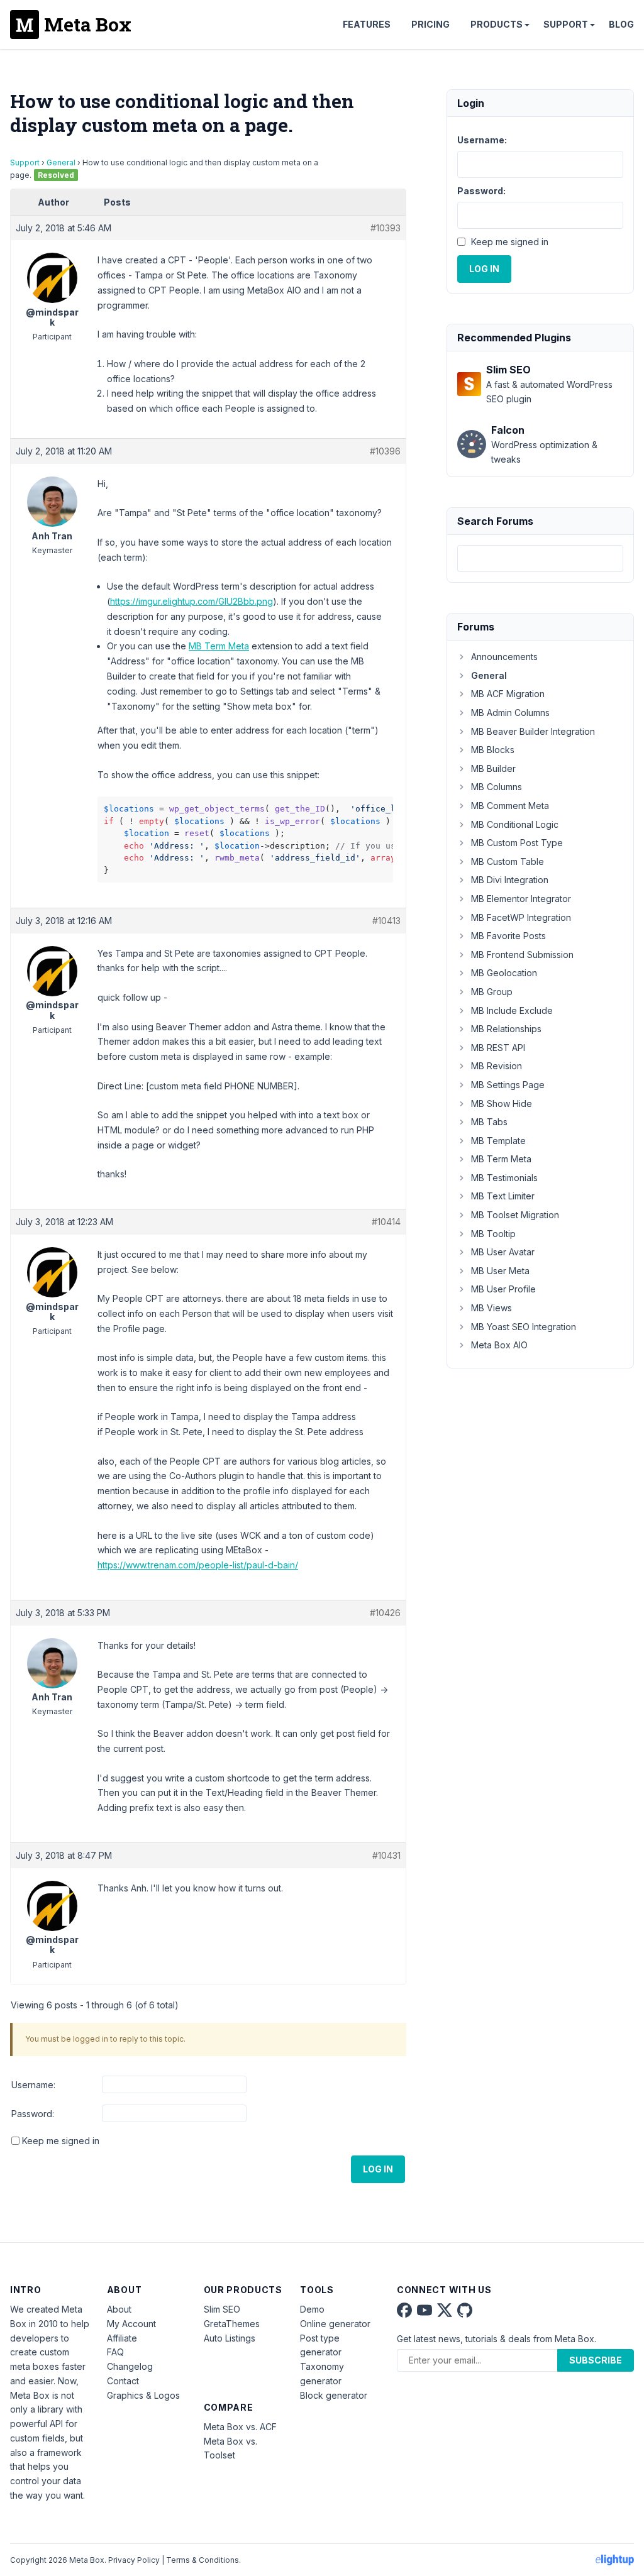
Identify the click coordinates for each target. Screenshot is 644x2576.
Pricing (430, 24)
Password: (33, 2114)
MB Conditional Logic (515, 824)
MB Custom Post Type (517, 843)
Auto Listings (230, 2338)
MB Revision (497, 1066)
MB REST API (498, 1048)
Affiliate (122, 2338)
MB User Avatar (503, 1252)
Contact (123, 2381)
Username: (33, 2085)
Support (566, 24)
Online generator (335, 2324)
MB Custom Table (508, 861)
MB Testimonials (504, 1178)
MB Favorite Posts (508, 936)
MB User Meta (500, 1271)
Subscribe (596, 2360)
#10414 (386, 1222)
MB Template (498, 1141)
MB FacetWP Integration (521, 917)
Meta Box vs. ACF (240, 2427)
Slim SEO (222, 2309)
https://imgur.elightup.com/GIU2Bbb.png (192, 601)
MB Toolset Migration (515, 1215)
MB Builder (493, 768)
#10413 (386, 921)
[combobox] (540, 559)
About (119, 2309)
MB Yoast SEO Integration (524, 1327)
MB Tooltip (493, 1234)
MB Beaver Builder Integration (533, 731)
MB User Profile (503, 1289)
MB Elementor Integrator (521, 899)
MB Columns (497, 787)
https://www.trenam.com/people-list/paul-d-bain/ (198, 1565)
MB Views (491, 1308)
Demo (312, 2309)
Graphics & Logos (143, 2395)
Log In (378, 2169)
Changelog (130, 2366)
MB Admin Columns (510, 713)
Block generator (334, 2395)
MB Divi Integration (510, 880)
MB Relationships (506, 1029)
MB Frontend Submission (522, 955)
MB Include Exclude (512, 1010)
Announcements (504, 657)
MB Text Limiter (503, 1196)
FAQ (115, 2352)
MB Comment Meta (510, 806)
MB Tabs (489, 1122)
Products (497, 24)
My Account (131, 2324)
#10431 (386, 1855)
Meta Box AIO (499, 1345)
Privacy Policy (134, 2560)
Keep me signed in (61, 2141)
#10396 (385, 451)
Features (367, 24)
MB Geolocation (504, 973)
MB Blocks (493, 750)
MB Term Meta (219, 646)
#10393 (386, 228)
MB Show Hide (502, 1104)
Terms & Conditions (203, 2560)
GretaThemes (232, 2324)
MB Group (492, 992)
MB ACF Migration (508, 694)
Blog (621, 24)
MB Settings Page (508, 1085)
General (61, 162)
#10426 (385, 1613)
